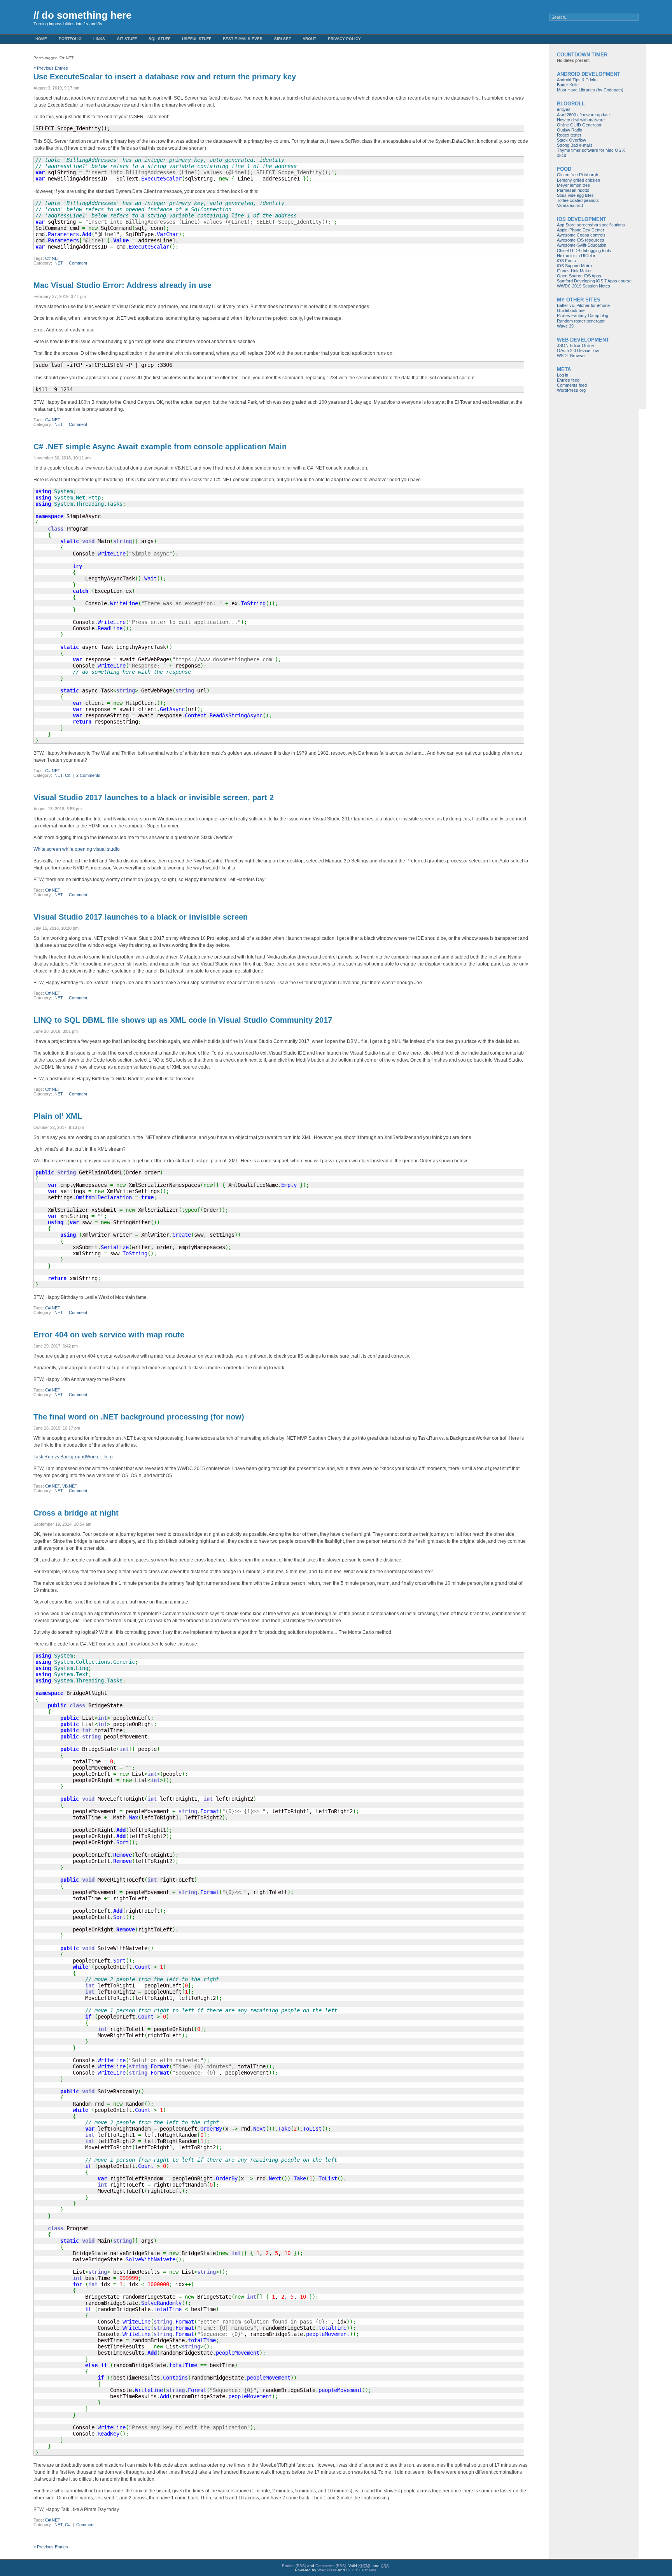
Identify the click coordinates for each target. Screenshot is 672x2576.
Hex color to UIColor (576, 256)
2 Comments (88, 775)
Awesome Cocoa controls (581, 235)
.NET (58, 263)
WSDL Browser (571, 356)
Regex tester (569, 135)
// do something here (82, 15)
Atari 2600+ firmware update (583, 115)
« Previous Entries (51, 68)
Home (41, 39)
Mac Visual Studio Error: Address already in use (122, 285)
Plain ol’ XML (58, 1116)
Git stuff (127, 39)
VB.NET (70, 1486)
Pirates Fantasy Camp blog (583, 315)
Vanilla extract (570, 205)
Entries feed (568, 380)
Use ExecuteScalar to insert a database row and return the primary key (165, 77)
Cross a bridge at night (76, 1513)
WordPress (327, 2570)
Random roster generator (581, 321)
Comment (78, 263)
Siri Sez (283, 39)
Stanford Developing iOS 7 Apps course (594, 281)
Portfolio (70, 39)
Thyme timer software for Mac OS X (591, 150)
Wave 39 (565, 326)
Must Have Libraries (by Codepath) (590, 90)
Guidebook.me (571, 310)
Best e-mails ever (243, 39)
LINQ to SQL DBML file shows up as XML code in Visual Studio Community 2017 (183, 1020)
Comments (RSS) (331, 2566)
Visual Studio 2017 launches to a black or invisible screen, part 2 (154, 797)
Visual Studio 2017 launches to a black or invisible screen (141, 917)
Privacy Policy (344, 39)
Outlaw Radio (570, 130)
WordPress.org (571, 390)
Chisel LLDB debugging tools (584, 251)
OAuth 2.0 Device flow (578, 350)
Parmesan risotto (573, 190)
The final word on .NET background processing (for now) (139, 1417)
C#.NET (53, 258)
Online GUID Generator (579, 125)
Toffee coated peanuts (578, 200)
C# (68, 775)
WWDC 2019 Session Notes (584, 286)
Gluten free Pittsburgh (577, 175)
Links (99, 39)
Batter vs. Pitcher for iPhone (583, 305)
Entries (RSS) (294, 2566)
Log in (563, 375)
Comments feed (572, 385)
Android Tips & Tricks (577, 80)
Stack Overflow (571, 140)
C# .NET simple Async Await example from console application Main (160, 447)
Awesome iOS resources (581, 240)
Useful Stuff (197, 39)
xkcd (562, 155)
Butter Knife (568, 85)
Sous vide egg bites (575, 195)
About (309, 39)
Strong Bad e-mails (575, 145)
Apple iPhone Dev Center (581, 230)
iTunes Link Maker (574, 271)
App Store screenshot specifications (591, 225)
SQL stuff (159, 39)
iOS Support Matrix (575, 266)
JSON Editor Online (575, 345)
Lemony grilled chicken (578, 180)
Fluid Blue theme (361, 2570)
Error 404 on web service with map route (109, 1335)
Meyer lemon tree (573, 185)
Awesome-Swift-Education (582, 245)
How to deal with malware (581, 120)
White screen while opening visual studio (77, 849)
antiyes (564, 109)
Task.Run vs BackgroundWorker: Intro (73, 1457)
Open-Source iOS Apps (579, 276)
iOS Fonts (566, 261)
